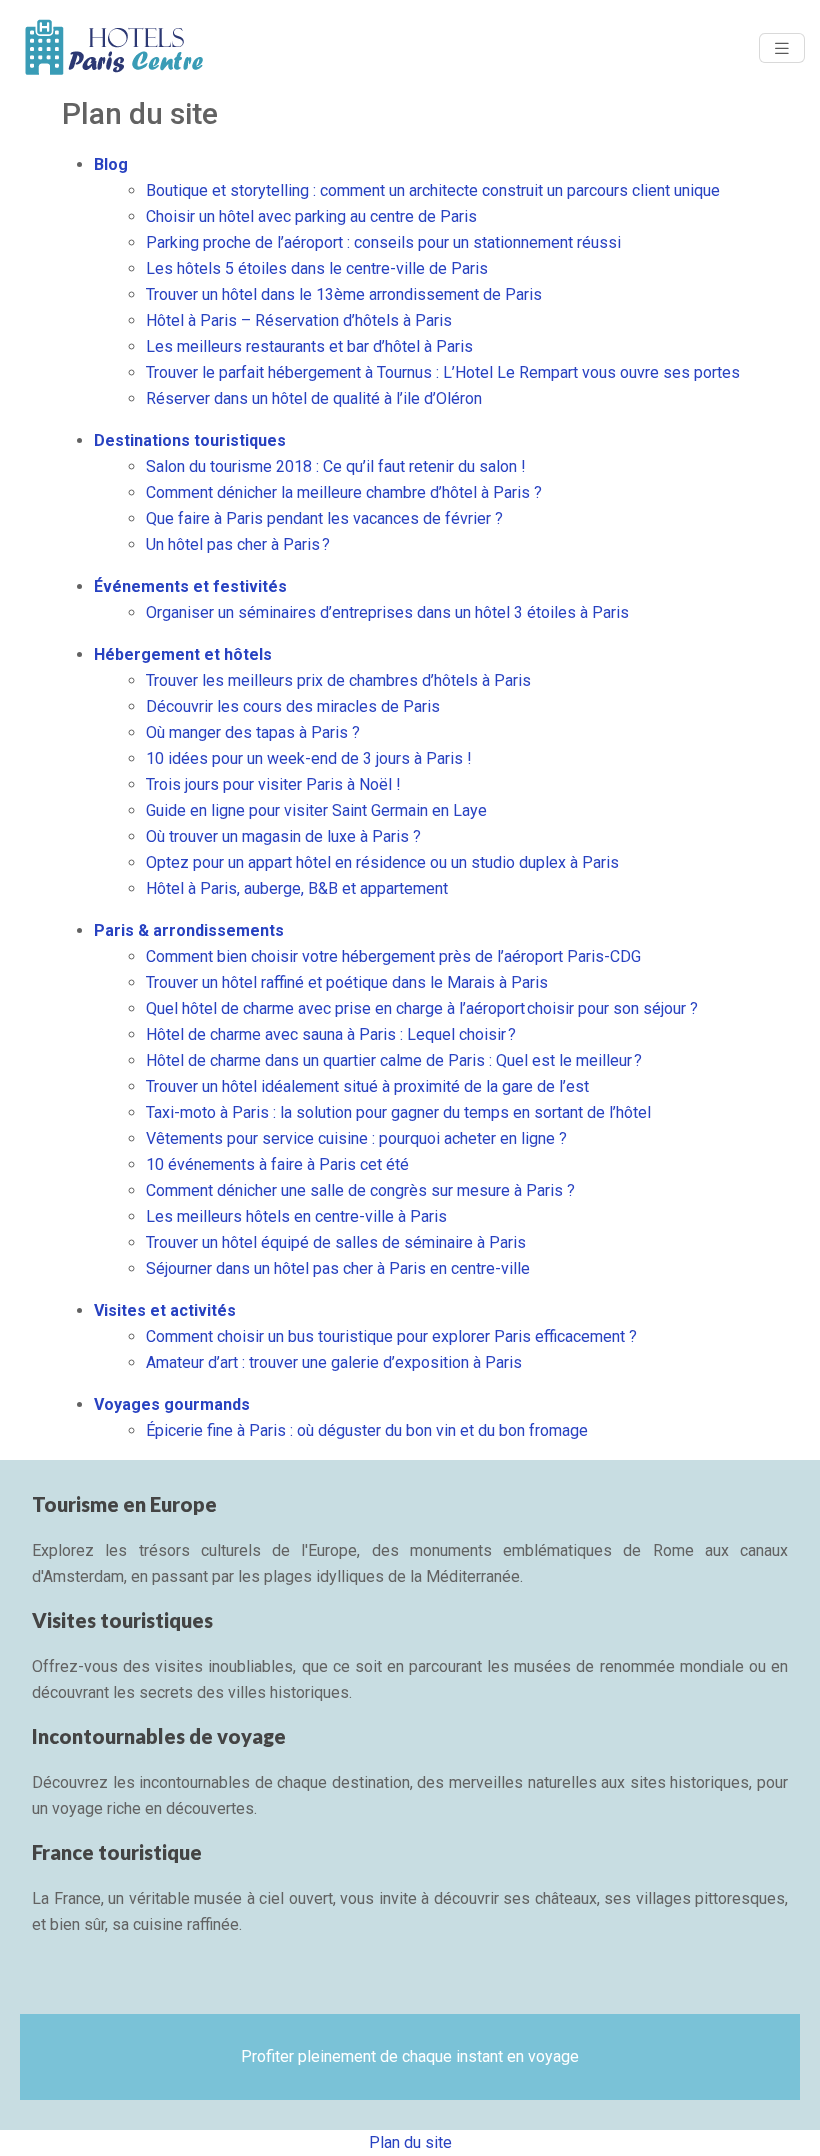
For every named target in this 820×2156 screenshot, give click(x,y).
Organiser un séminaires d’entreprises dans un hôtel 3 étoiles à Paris (387, 612)
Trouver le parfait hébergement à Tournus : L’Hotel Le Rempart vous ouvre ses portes (443, 372)
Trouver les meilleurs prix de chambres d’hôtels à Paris (338, 680)
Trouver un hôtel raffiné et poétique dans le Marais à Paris (347, 982)
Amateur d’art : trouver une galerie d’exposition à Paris (334, 1362)
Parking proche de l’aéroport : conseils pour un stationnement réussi (383, 242)
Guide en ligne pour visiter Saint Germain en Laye (316, 810)
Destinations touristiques (190, 440)
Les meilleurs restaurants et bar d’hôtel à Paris (309, 346)
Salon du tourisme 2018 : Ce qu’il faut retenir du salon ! (336, 466)
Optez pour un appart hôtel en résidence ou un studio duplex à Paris (382, 862)
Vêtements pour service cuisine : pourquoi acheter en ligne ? (356, 1138)
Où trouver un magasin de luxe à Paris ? (283, 836)
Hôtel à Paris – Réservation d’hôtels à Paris (299, 320)
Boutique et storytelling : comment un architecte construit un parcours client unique (433, 190)
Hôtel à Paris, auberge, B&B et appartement (297, 888)
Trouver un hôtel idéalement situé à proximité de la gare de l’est (367, 1086)
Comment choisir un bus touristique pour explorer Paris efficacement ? (391, 1336)
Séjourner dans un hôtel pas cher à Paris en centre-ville (338, 1268)
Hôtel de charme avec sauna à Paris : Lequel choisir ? (331, 1034)
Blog (111, 164)
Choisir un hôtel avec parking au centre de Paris (311, 216)
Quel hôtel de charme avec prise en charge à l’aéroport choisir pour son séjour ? (422, 1008)
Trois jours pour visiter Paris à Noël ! (273, 784)
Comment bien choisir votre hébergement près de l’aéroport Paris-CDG (393, 956)
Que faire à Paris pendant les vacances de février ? (324, 518)
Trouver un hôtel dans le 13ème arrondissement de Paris (344, 294)
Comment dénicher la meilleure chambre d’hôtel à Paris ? (344, 492)
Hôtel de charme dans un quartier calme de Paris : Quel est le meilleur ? (394, 1060)
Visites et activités (165, 1310)
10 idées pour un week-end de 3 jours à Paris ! (309, 758)
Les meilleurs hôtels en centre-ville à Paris (296, 1216)
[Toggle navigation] (782, 48)
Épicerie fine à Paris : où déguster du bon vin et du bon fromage (367, 1430)
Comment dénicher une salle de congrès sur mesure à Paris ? (360, 1190)
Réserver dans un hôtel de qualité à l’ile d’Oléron (314, 398)
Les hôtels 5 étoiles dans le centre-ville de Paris (317, 268)
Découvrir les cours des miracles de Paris (293, 706)
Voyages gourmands (172, 1404)
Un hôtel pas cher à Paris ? (238, 544)
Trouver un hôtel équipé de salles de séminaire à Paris (336, 1242)
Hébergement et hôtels (183, 654)
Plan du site (410, 2142)
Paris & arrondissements (189, 930)
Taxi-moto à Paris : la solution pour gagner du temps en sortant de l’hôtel (398, 1112)
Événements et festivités (190, 586)
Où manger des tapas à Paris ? (253, 732)
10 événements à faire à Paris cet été (277, 1164)
